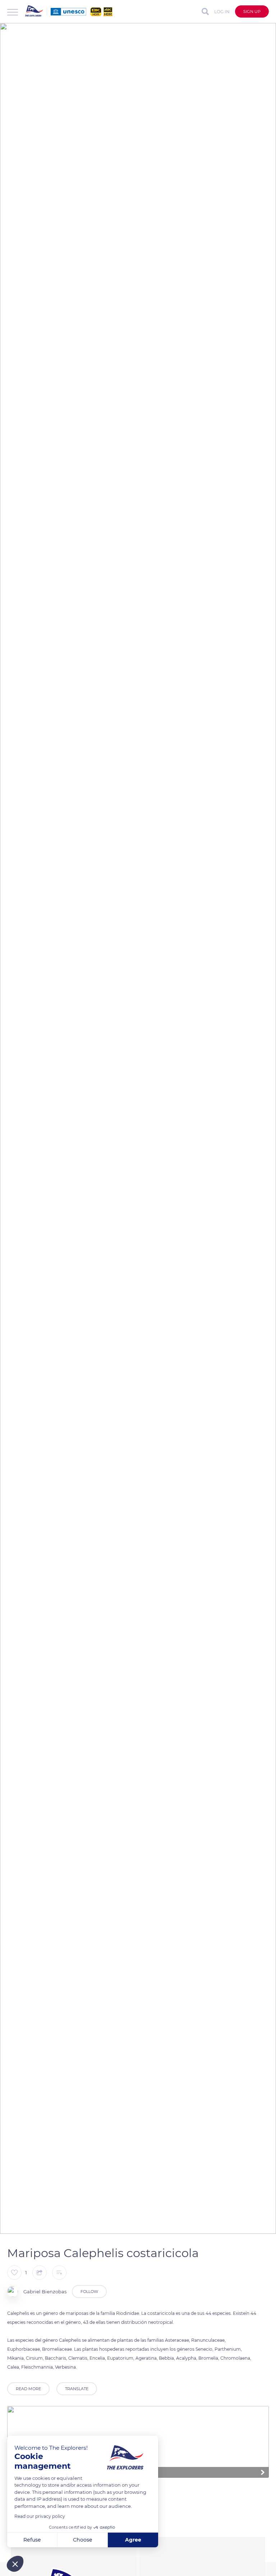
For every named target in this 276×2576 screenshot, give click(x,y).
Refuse (32, 2540)
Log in (222, 12)
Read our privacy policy (40, 2516)
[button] (15, 2564)
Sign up (252, 11)
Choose (83, 2540)
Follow (89, 2292)
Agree (133, 2540)
